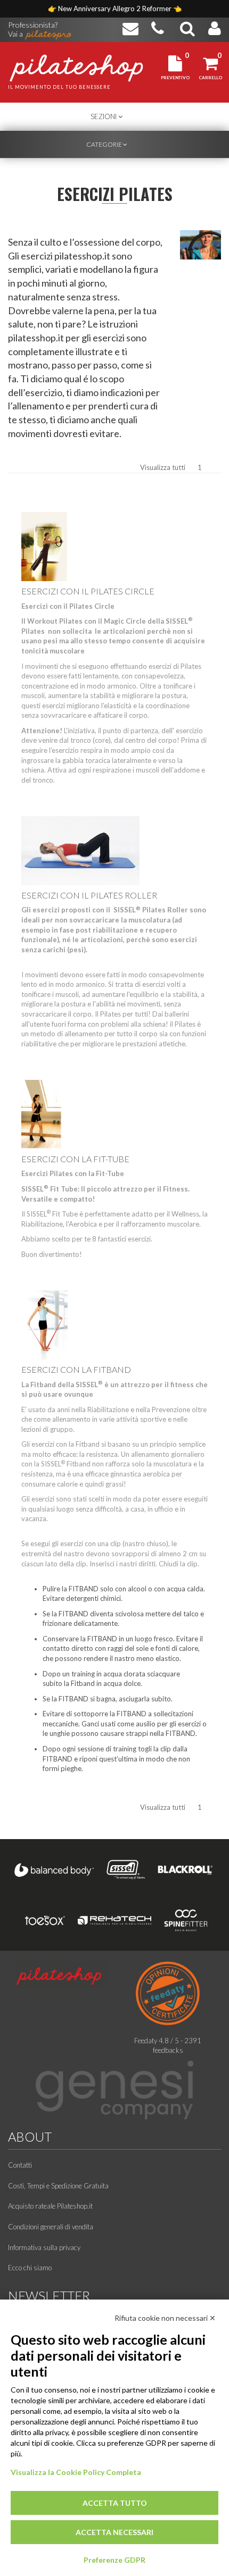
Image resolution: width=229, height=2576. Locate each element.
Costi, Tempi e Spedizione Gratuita (58, 2186)
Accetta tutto (115, 2503)
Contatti (20, 2165)
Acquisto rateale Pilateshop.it (50, 2206)
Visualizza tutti (163, 467)
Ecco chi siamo (30, 2268)
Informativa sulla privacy (44, 2247)
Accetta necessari (114, 2532)
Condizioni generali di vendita (51, 2227)
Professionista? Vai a (33, 26)
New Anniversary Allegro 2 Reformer (116, 9)
